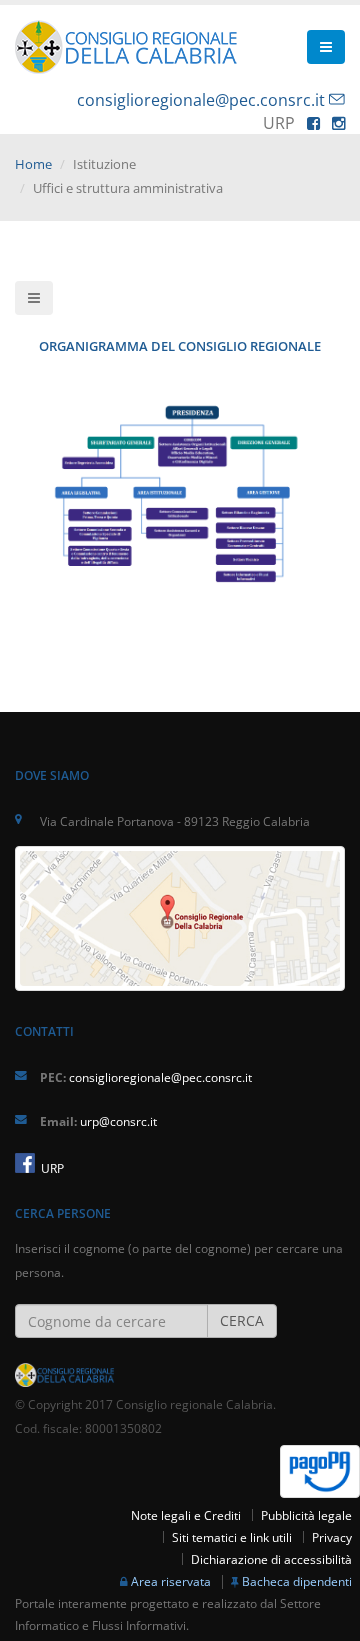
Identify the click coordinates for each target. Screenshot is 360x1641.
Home (33, 164)
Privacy (332, 1537)
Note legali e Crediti (186, 1515)
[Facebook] (313, 123)
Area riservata (171, 1581)
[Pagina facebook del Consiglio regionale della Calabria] (25, 1163)
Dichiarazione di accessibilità (271, 1559)
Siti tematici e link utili (232, 1537)
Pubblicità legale (306, 1515)
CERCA (242, 1320)
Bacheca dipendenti (297, 1581)
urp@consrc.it (118, 1121)
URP (51, 1168)
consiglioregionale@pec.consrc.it (201, 100)
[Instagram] (338, 123)
